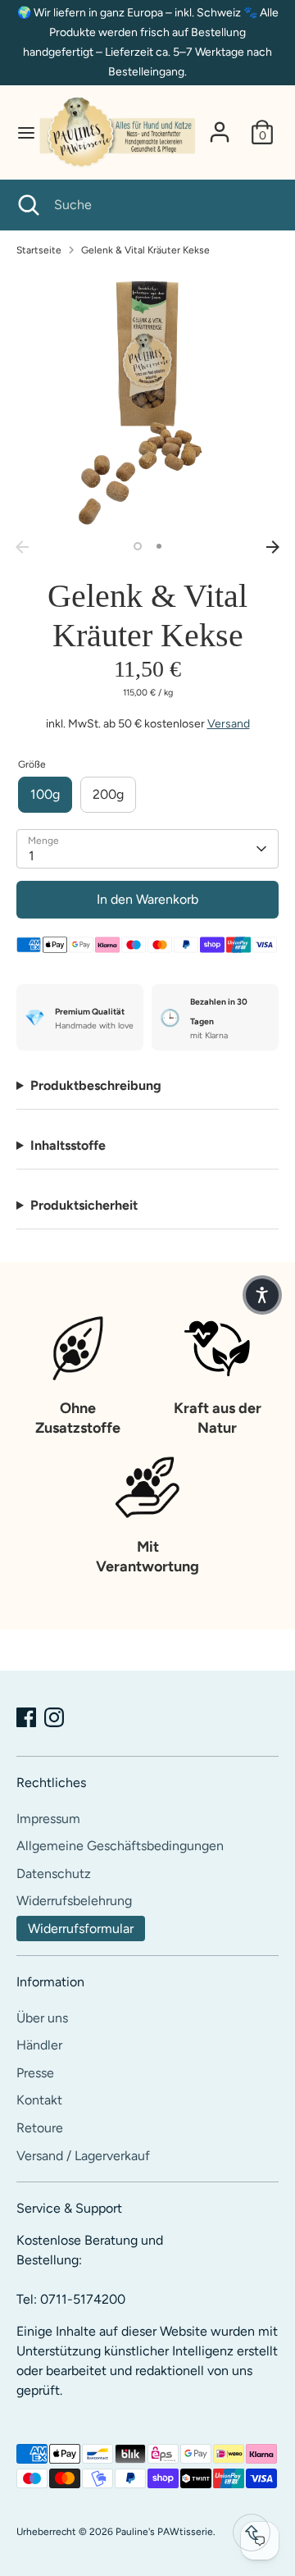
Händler (39, 2045)
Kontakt (39, 2100)
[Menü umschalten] (19, 132)
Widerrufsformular (81, 1929)
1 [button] (138, 546)
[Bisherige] (22, 547)
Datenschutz (54, 1874)
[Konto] (220, 125)
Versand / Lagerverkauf (83, 2156)
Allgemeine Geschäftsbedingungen (120, 1846)
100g (45, 794)
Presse (35, 2073)
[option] (147, 401)
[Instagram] (54, 1717)
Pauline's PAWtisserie (164, 2532)
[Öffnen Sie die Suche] (27, 205)
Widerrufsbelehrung (74, 1901)
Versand (229, 724)
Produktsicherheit (84, 1205)
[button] (262, 1295)
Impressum (48, 1819)
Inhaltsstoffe (68, 1145)
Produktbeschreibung (96, 1085)
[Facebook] (26, 1717)
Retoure (40, 2128)
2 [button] (159, 546)
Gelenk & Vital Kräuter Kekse (145, 250)
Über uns (42, 2018)
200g (108, 794)
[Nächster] (273, 547)
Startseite (39, 250)
